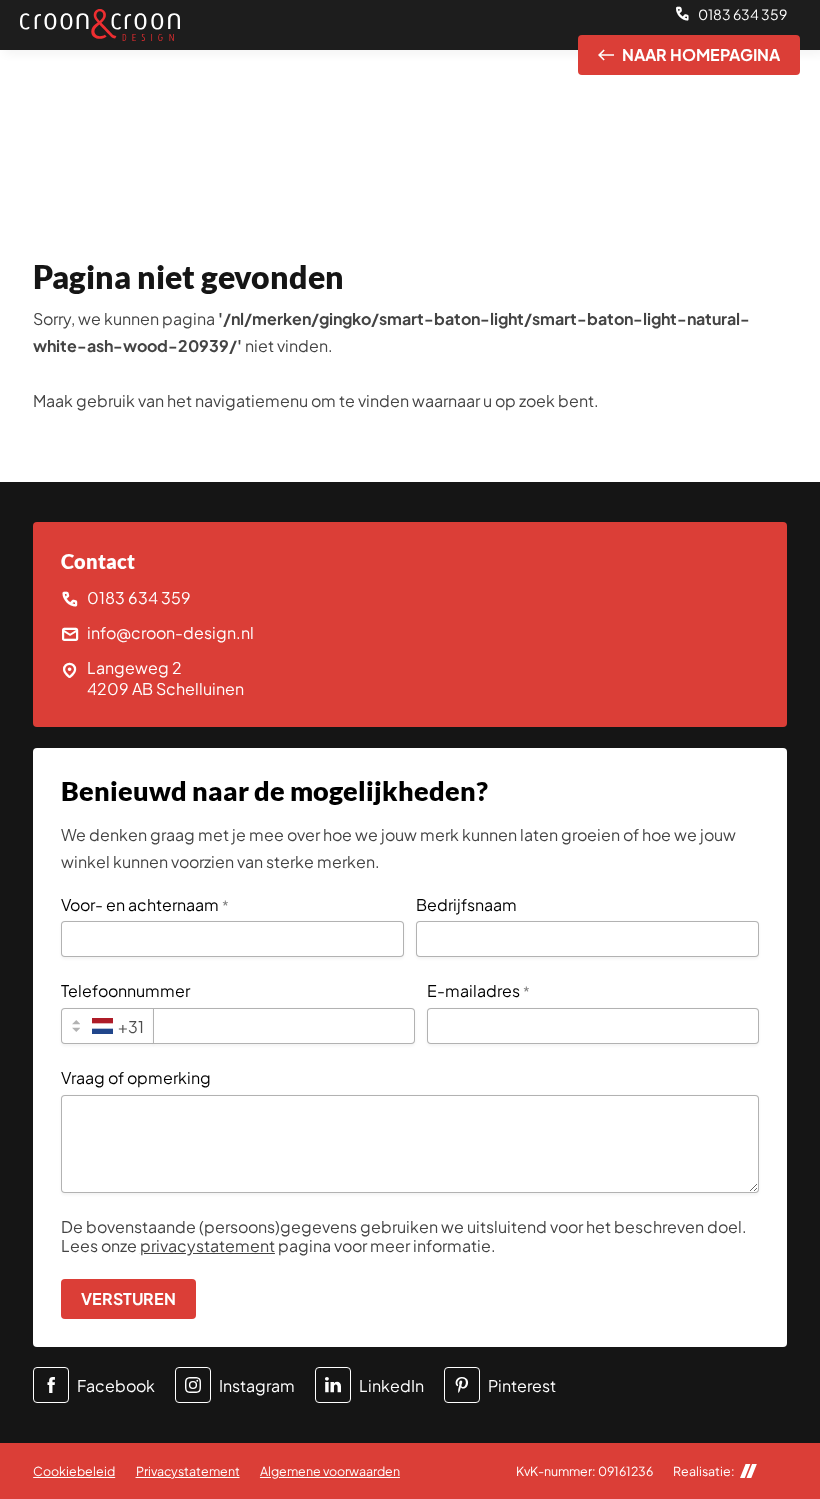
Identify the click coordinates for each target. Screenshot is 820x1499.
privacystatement (207, 1245)
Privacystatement (188, 1471)
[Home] (100, 24)
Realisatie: (704, 1471)
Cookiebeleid (74, 1471)
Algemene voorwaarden (330, 1471)
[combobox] (107, 1026)
